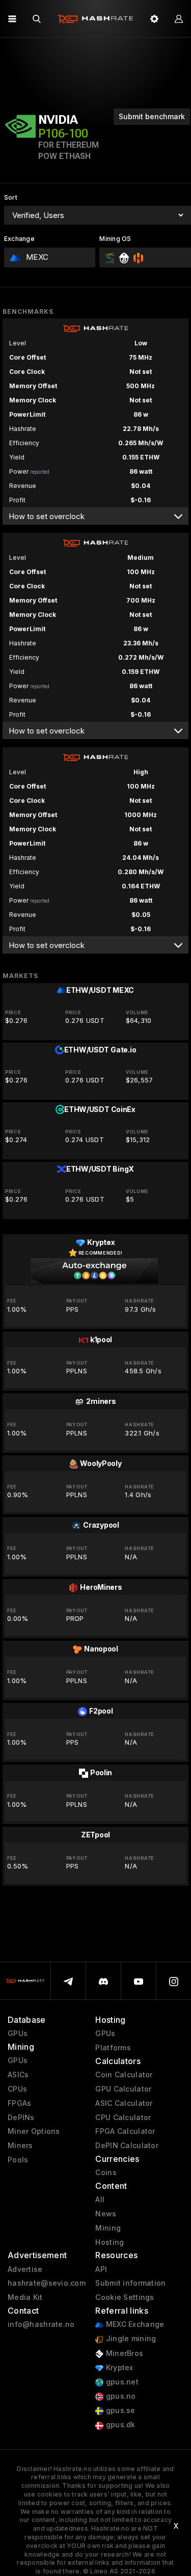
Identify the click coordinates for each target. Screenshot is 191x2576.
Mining (108, 2228)
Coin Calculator (124, 2075)
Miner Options (34, 2131)
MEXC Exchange (134, 2324)
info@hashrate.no (41, 2324)
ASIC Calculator (124, 2103)
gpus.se (119, 2410)
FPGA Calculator (125, 2131)
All (100, 2200)
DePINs (21, 2118)
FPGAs (19, 2103)
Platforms (113, 2048)
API (101, 2269)
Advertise (25, 2269)
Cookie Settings (125, 2297)
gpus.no (119, 2396)
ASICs (18, 2075)
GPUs (18, 2033)
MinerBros (123, 2353)
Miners (20, 2146)
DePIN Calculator (127, 2146)
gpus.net (121, 2382)
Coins (106, 2173)
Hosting (110, 2242)
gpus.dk (119, 2425)
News (106, 2214)
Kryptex (118, 2368)
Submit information (130, 2283)
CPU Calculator (123, 2118)
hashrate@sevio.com (47, 2283)
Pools (18, 2160)
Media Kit (25, 2297)
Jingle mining (130, 2339)
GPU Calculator (123, 2089)
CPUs (17, 2089)
